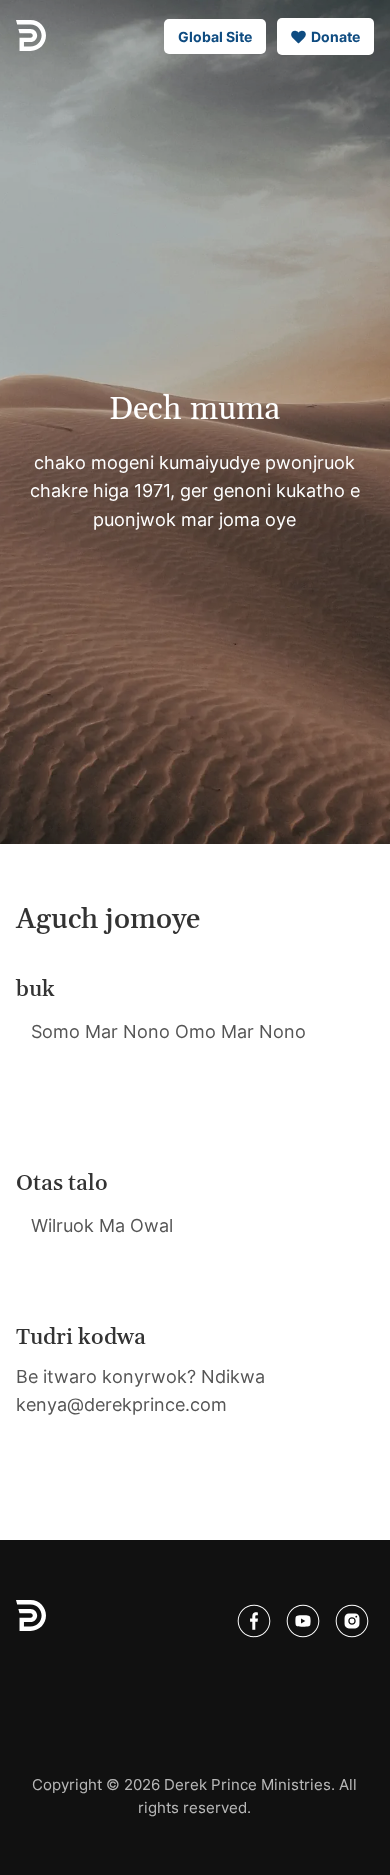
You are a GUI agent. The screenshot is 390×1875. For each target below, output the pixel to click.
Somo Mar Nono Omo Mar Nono (168, 1031)
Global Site (215, 36)
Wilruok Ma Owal (102, 1225)
